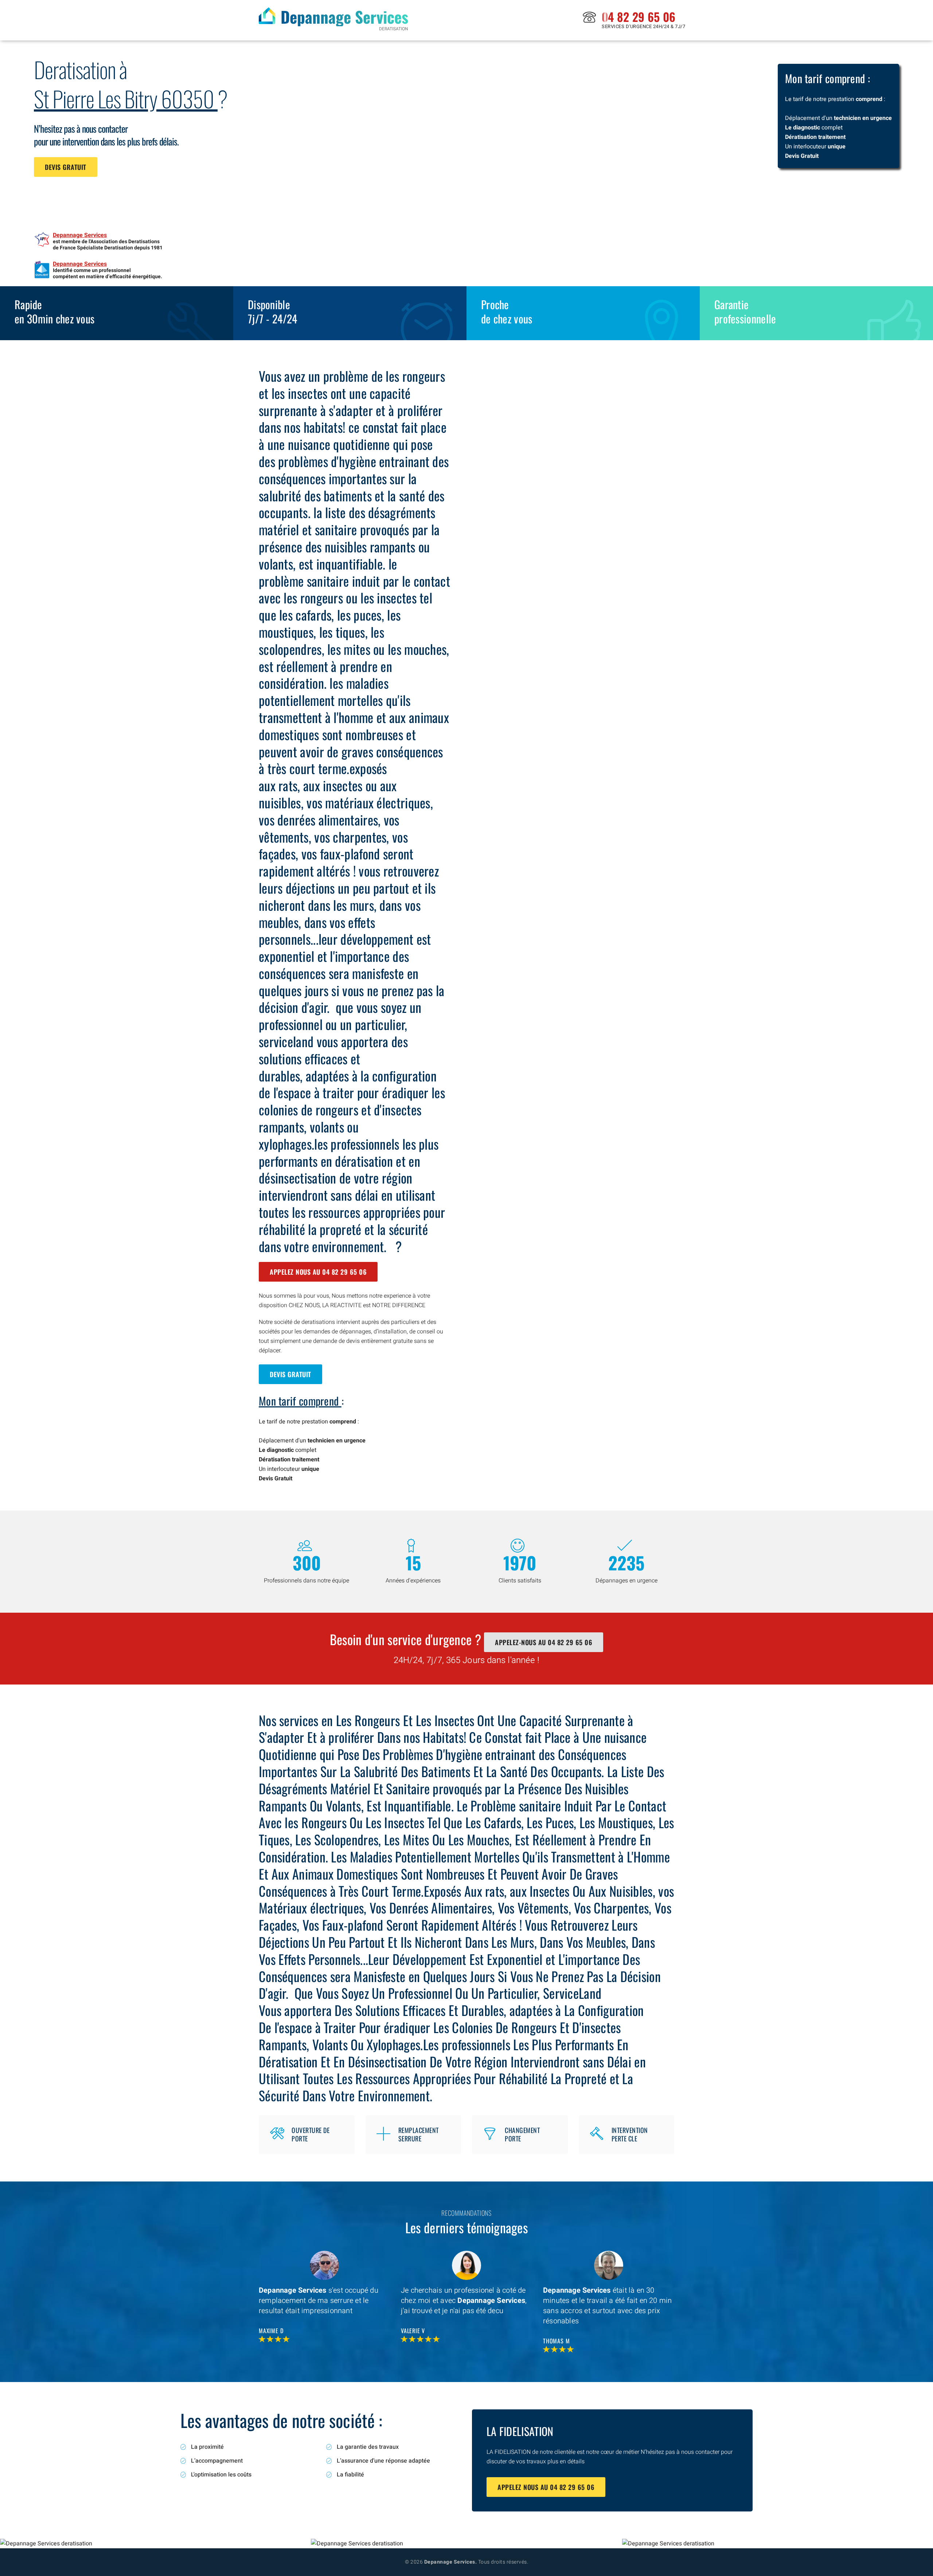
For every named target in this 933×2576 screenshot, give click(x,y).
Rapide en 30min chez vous (54, 311)
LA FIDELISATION (520, 2431)
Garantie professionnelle (745, 311)
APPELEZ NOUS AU (318, 1272)
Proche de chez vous (507, 311)
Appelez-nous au (544, 1642)
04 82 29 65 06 (639, 17)
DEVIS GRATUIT (66, 167)
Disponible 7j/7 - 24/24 (273, 311)
